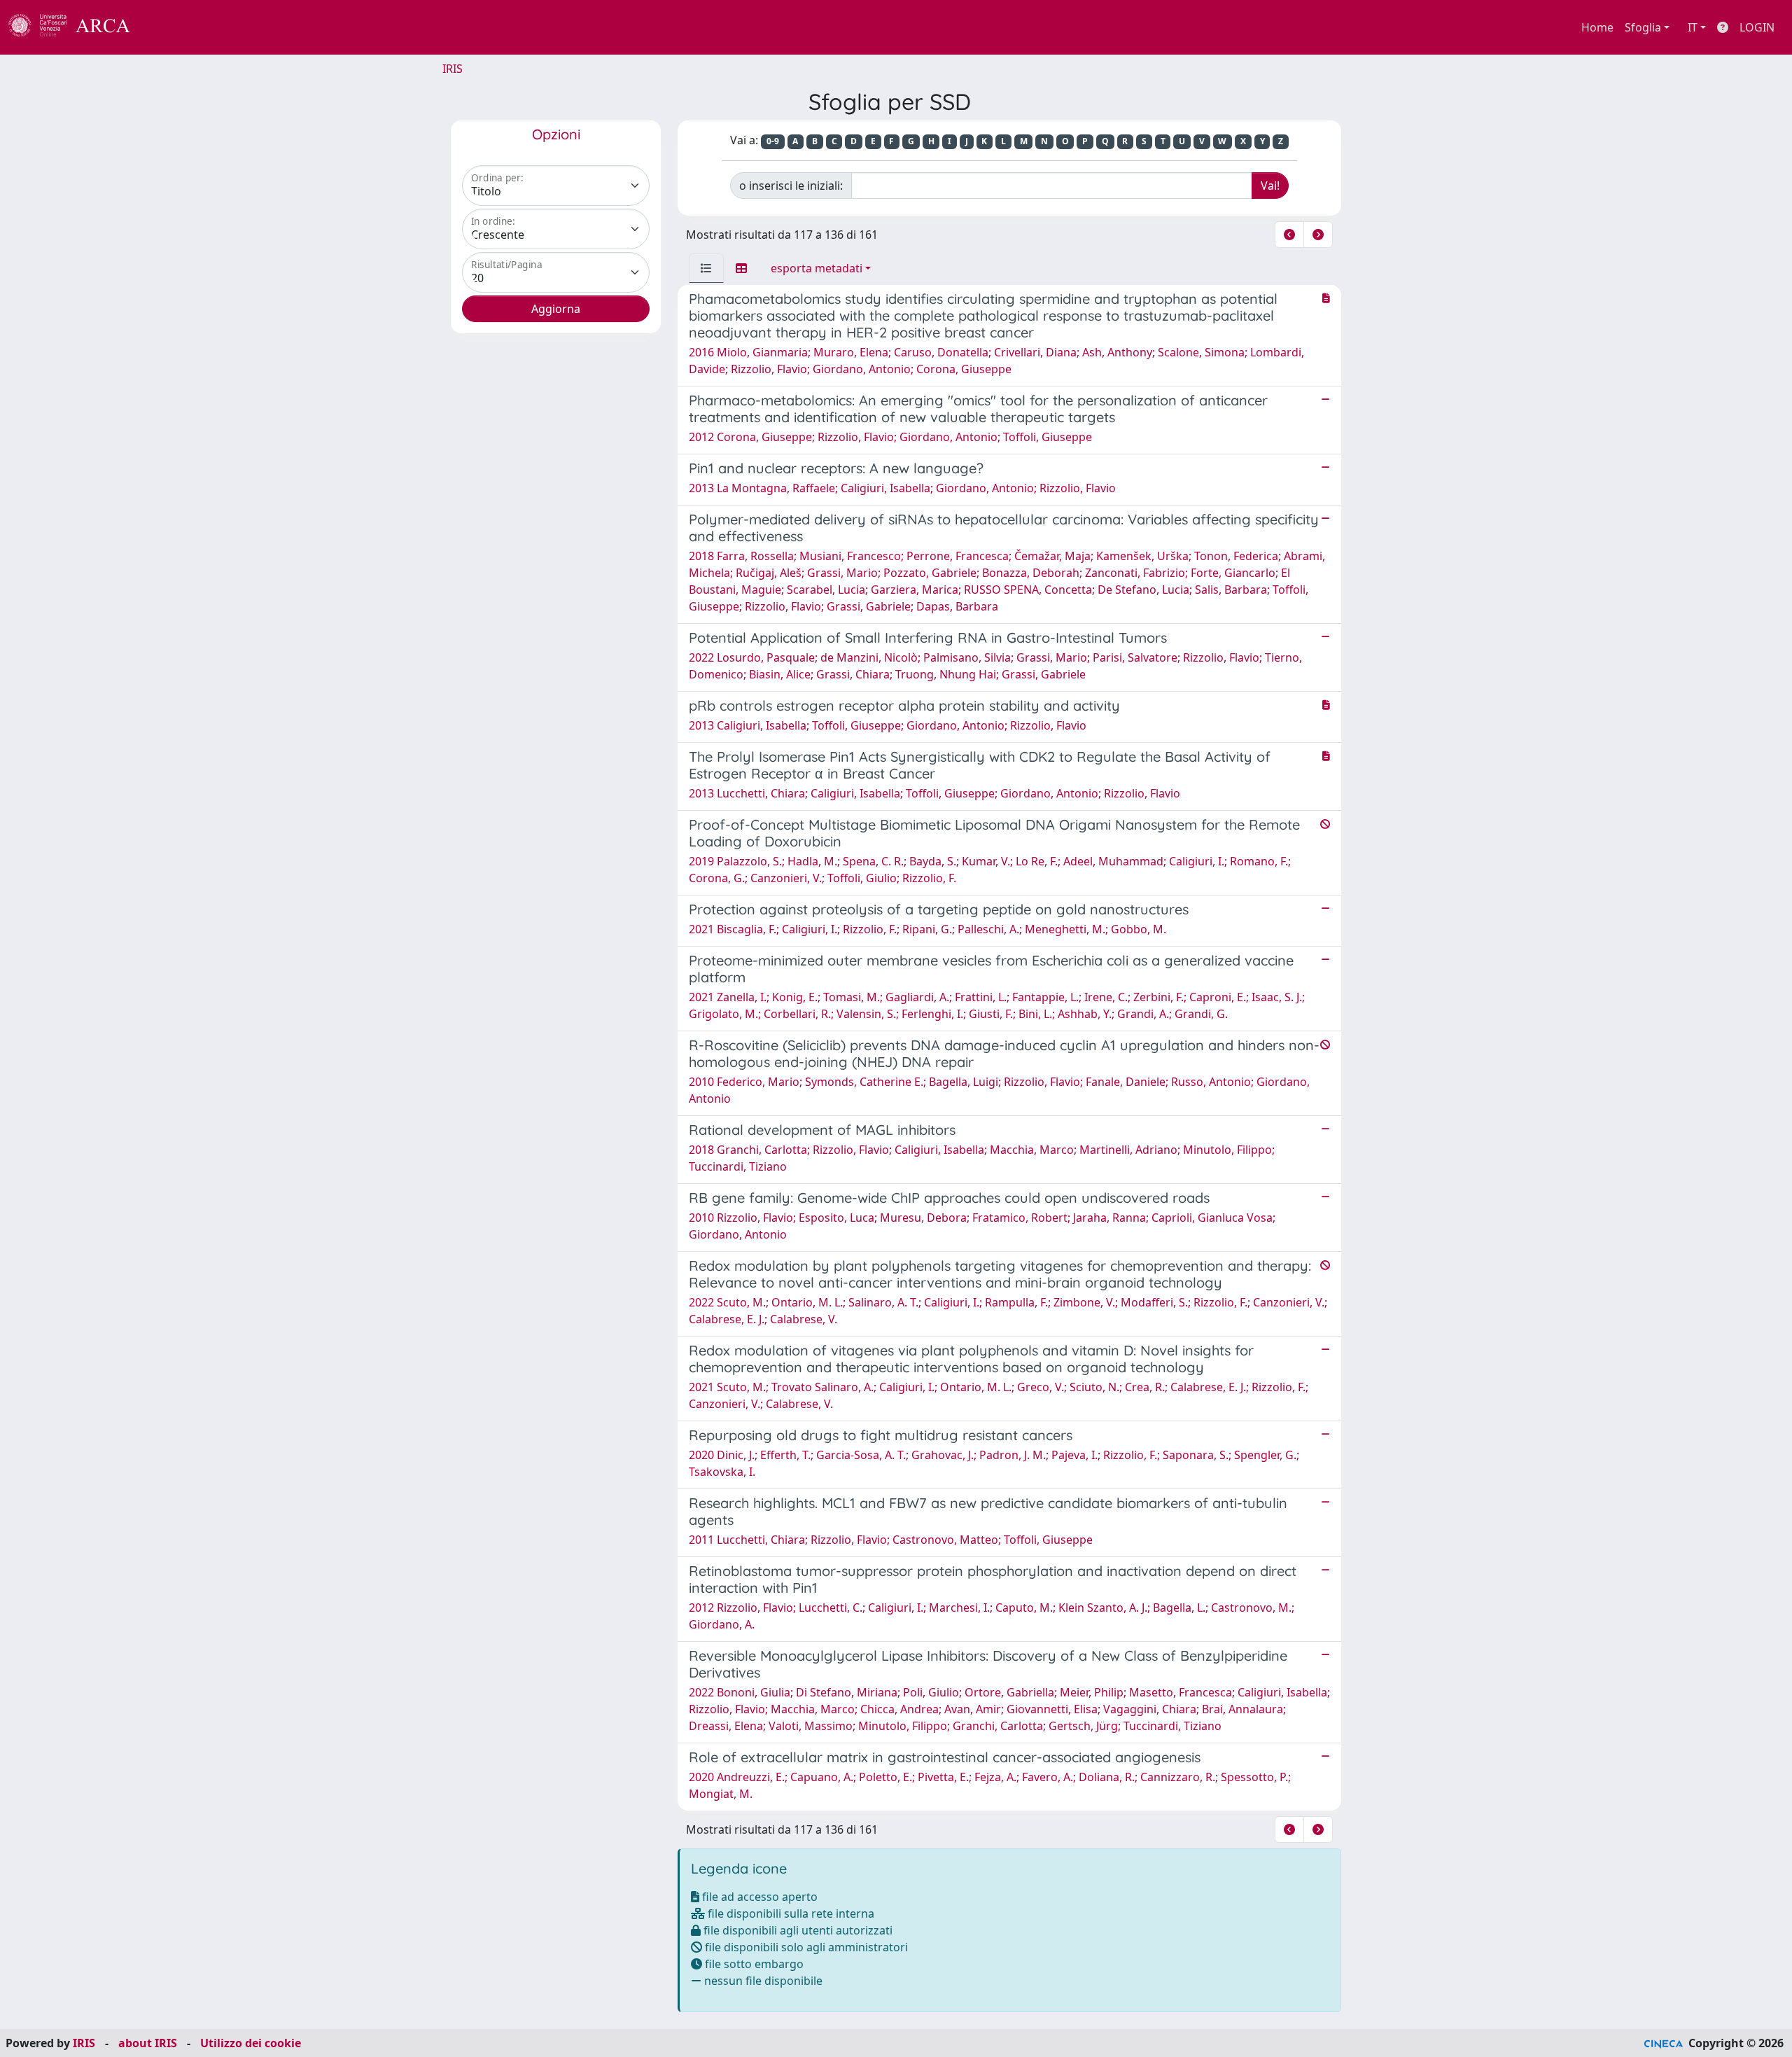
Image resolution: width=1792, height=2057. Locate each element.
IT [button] (1693, 27)
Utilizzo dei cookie (251, 2043)
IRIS (453, 69)
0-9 (773, 141)
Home (1597, 27)
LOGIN (1757, 27)
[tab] (706, 268)
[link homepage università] (168, 27)
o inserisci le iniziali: (791, 186)
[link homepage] (77, 27)
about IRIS (148, 2043)
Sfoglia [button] (1643, 27)
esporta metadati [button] (817, 268)
